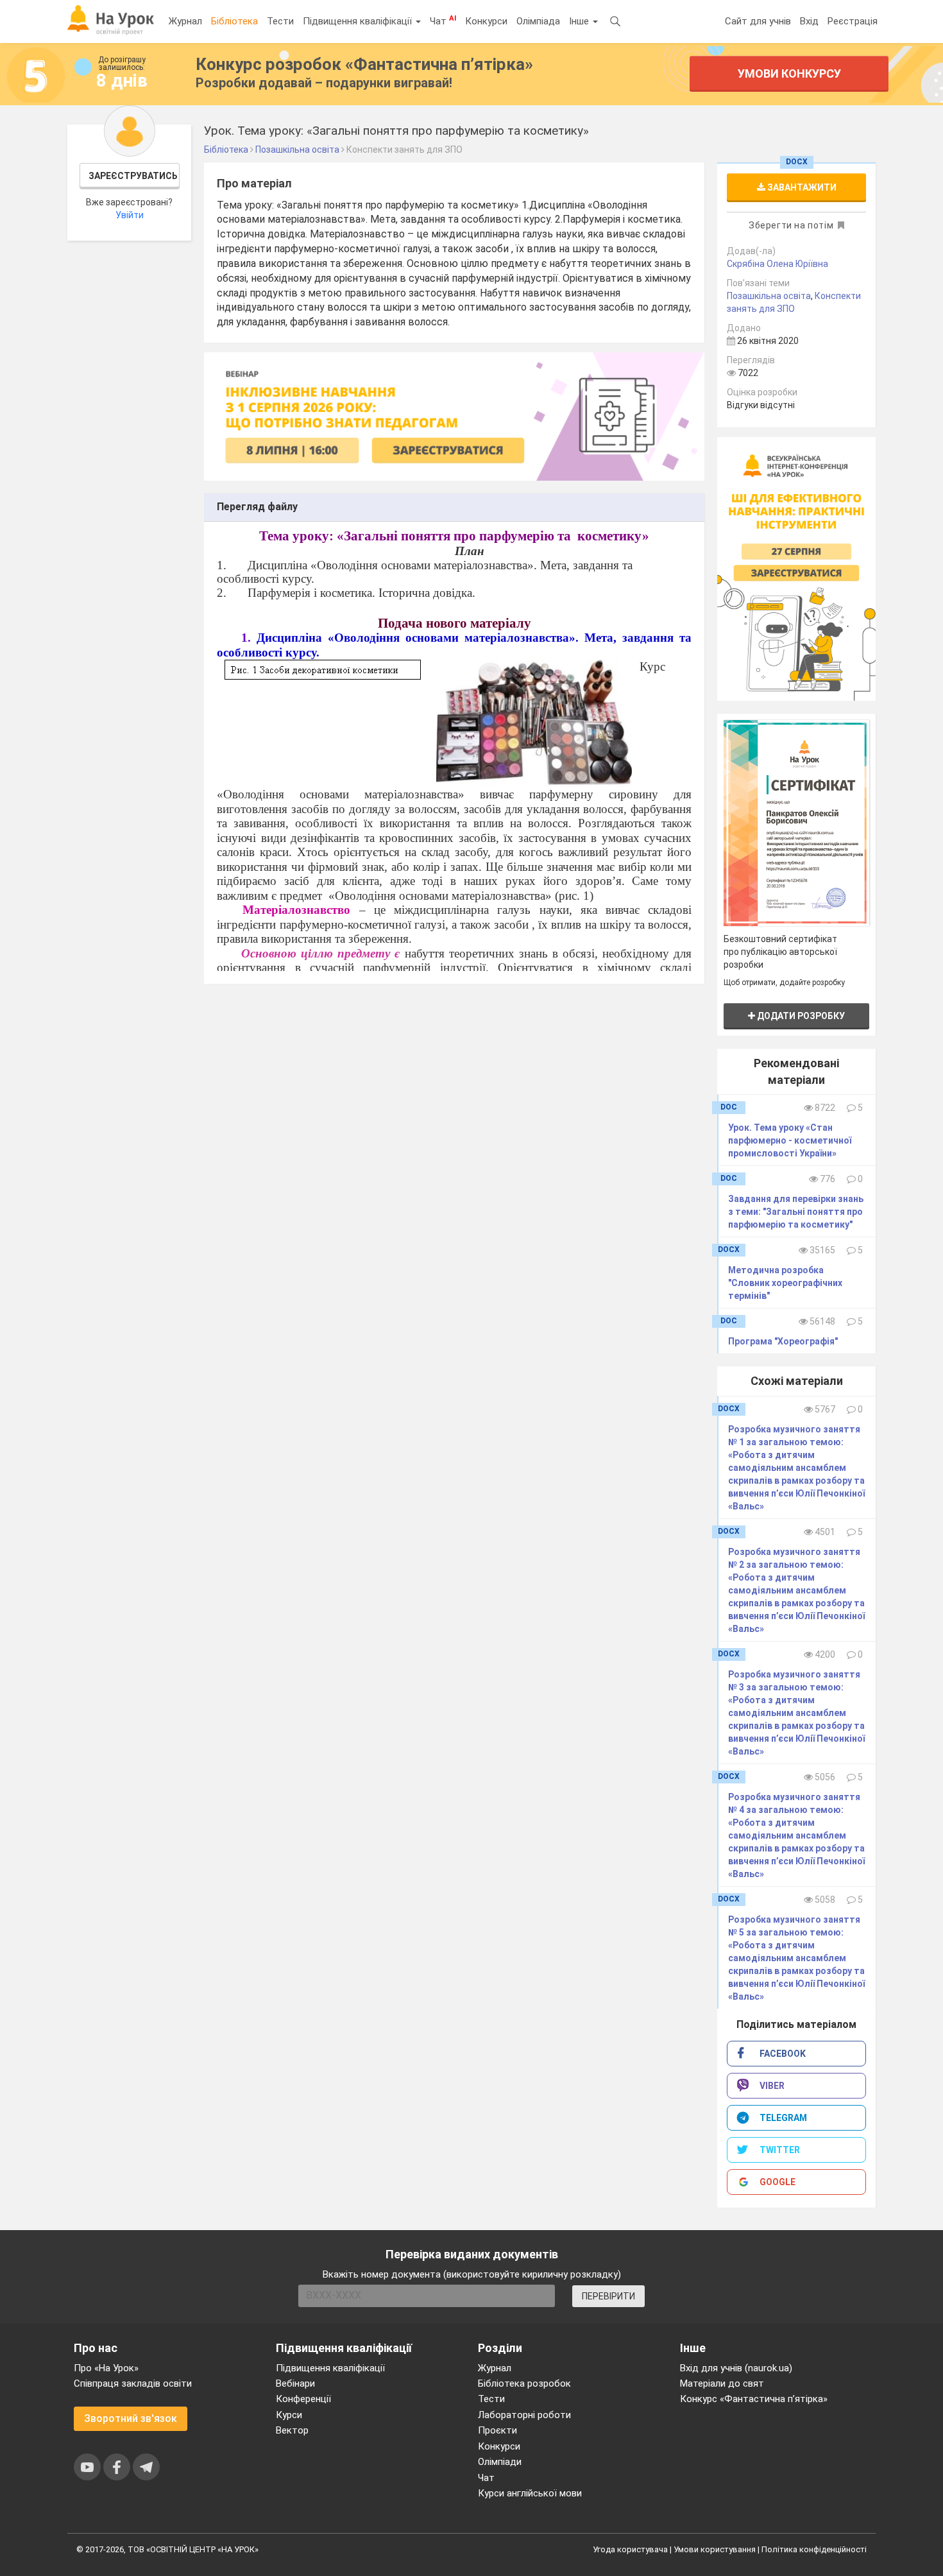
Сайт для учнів (758, 21)
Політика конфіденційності (814, 2549)
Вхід (809, 21)
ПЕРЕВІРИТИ (608, 2296)
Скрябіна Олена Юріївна (777, 264)
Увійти (130, 215)
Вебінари (295, 2383)
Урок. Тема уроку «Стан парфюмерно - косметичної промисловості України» (790, 1140)
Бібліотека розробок (524, 2383)
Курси (289, 2415)
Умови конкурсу (789, 73)
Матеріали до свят (722, 2383)
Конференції (303, 2399)
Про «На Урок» (106, 2368)
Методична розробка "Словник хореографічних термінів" (785, 1283)
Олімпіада (538, 21)
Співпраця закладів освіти (133, 2383)
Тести (280, 21)
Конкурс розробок (364, 64)
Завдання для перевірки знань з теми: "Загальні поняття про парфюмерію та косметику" (796, 1212)
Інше (580, 21)
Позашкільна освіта (769, 296)
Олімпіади (500, 2462)
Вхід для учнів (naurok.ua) (736, 2368)
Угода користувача (630, 2549)
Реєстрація (853, 21)
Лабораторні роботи (524, 2415)
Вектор (292, 2430)
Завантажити (801, 187)
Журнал (185, 21)
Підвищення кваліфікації (359, 21)
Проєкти (497, 2430)
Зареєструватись (133, 176)
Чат (443, 21)
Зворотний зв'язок (131, 2418)
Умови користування (715, 2549)
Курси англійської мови (530, 2493)
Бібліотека (234, 21)
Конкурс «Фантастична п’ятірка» (754, 2399)
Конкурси (486, 21)
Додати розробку (800, 1016)
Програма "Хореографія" (783, 1341)
